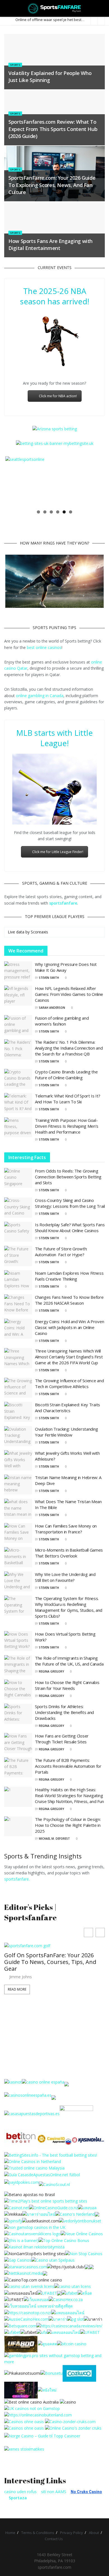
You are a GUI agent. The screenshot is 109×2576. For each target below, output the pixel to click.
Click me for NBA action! (58, 396)
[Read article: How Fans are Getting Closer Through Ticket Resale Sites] (18, 1743)
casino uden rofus (20, 2492)
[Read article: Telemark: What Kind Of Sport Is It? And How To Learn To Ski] (18, 1103)
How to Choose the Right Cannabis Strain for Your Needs (67, 1685)
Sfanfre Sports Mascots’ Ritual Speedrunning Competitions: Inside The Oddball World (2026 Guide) (51, 1968)
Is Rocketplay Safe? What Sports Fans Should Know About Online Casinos (70, 1228)
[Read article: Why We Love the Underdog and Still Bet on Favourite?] (18, 1582)
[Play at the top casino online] (32, 2401)
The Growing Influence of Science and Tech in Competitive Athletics (69, 1383)
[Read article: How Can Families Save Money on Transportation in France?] (18, 1533)
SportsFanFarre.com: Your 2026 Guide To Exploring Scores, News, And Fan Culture (52, 185)
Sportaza (18, 2498)
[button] (100, 1932)
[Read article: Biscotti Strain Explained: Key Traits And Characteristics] (18, 1412)
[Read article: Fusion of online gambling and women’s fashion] (18, 1025)
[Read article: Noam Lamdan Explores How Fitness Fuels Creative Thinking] (18, 1280)
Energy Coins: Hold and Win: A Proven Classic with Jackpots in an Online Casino (69, 1327)
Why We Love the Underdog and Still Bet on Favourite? (65, 1577)
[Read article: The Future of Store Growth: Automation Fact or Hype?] (18, 1256)
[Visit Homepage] (55, 8)
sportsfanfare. (17, 1879)
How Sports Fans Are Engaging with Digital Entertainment (50, 245)
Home (10, 2533)
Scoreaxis (39, 932)
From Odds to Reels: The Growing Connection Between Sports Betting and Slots (68, 1177)
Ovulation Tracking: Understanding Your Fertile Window (67, 1432)
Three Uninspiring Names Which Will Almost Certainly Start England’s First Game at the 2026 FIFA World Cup (69, 1357)
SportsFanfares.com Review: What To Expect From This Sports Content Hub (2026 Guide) (53, 129)
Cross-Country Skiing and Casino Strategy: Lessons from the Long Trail (70, 1203)
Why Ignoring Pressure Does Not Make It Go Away (66, 967)
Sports (15, 65)
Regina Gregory (51, 1671)
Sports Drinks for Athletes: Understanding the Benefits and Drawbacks (64, 1712)
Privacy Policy (72, 2533)
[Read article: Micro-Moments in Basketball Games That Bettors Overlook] (18, 1557)
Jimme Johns (21, 1983)
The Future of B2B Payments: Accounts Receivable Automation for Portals (68, 1766)
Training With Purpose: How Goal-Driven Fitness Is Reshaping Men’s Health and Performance (67, 1126)
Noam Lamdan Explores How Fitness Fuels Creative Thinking (69, 1276)
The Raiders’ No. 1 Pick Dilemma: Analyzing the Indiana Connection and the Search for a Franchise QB (69, 1048)
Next (95, 481)
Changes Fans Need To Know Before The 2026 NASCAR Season (69, 1300)
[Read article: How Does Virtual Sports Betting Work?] (18, 1641)
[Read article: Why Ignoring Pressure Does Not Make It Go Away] (18, 971)
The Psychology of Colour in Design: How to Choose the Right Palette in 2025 (68, 1825)
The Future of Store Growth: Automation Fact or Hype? (61, 1252)
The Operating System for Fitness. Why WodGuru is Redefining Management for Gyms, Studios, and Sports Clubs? (69, 1607)
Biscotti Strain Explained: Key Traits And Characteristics (67, 1408)
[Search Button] (102, 8)
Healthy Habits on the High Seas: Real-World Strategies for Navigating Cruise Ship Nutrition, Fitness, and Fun (69, 1795)
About (94, 2533)
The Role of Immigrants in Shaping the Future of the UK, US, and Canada (69, 1661)
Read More (17, 1995)
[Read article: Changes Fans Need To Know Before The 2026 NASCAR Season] (18, 1304)
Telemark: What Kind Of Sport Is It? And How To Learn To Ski (68, 1099)
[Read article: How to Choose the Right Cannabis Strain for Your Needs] (18, 1690)
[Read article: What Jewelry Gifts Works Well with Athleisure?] (18, 1460)
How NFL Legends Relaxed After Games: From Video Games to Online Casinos (69, 994)
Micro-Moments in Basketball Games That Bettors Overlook (69, 1553)
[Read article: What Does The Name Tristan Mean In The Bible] (18, 1509)
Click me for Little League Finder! (58, 852)
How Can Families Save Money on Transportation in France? (66, 1529)
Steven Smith (49, 978)
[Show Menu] (7, 8)
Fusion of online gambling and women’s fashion (62, 1021)
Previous (14, 481)
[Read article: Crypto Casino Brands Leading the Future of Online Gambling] (18, 1079)
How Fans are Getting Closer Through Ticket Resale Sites (62, 1739)
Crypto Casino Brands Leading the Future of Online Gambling (66, 1075)
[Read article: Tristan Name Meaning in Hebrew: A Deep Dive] (18, 1485)
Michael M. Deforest (54, 1839)
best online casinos (44, 647)
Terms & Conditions (38, 2533)
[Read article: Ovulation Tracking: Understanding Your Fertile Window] (18, 1436)
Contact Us (54, 2539)
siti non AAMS (54, 2492)
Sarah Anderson (52, 1008)
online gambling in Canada (40, 696)
